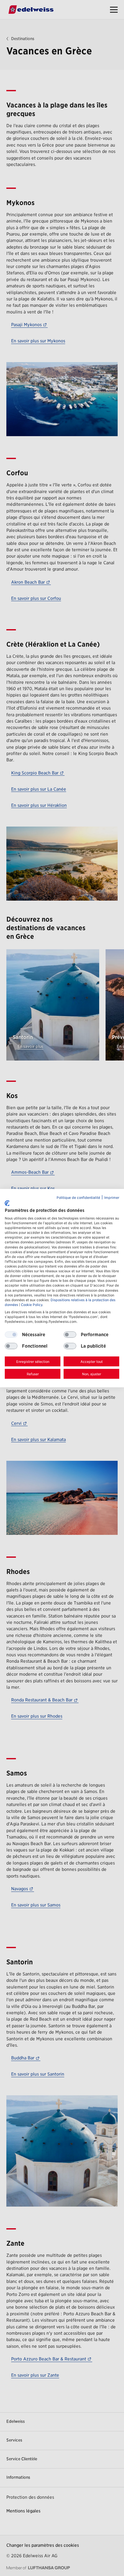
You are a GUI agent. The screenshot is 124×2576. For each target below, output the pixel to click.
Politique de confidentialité (78, 1197)
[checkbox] (70, 1335)
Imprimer (112, 1197)
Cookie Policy (32, 1305)
